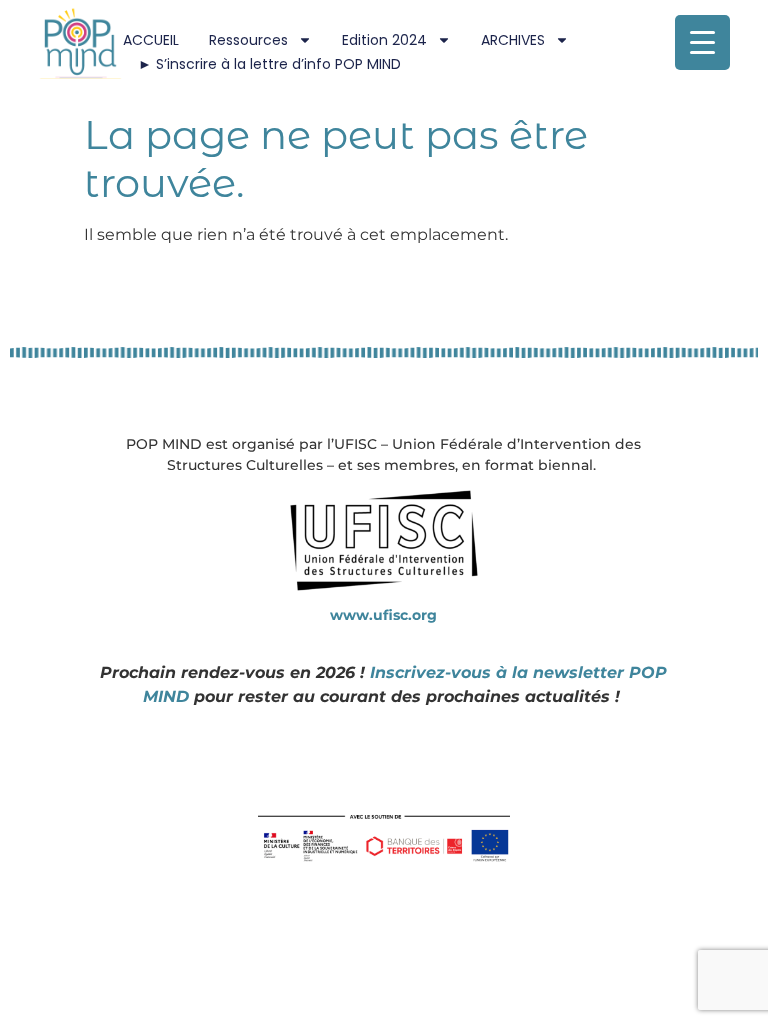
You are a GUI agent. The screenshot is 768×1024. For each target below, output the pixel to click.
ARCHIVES (513, 40)
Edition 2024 (384, 40)
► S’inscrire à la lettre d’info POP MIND (269, 64)
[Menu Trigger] (702, 42)
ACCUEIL (151, 40)
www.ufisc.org (383, 615)
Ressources (248, 40)
